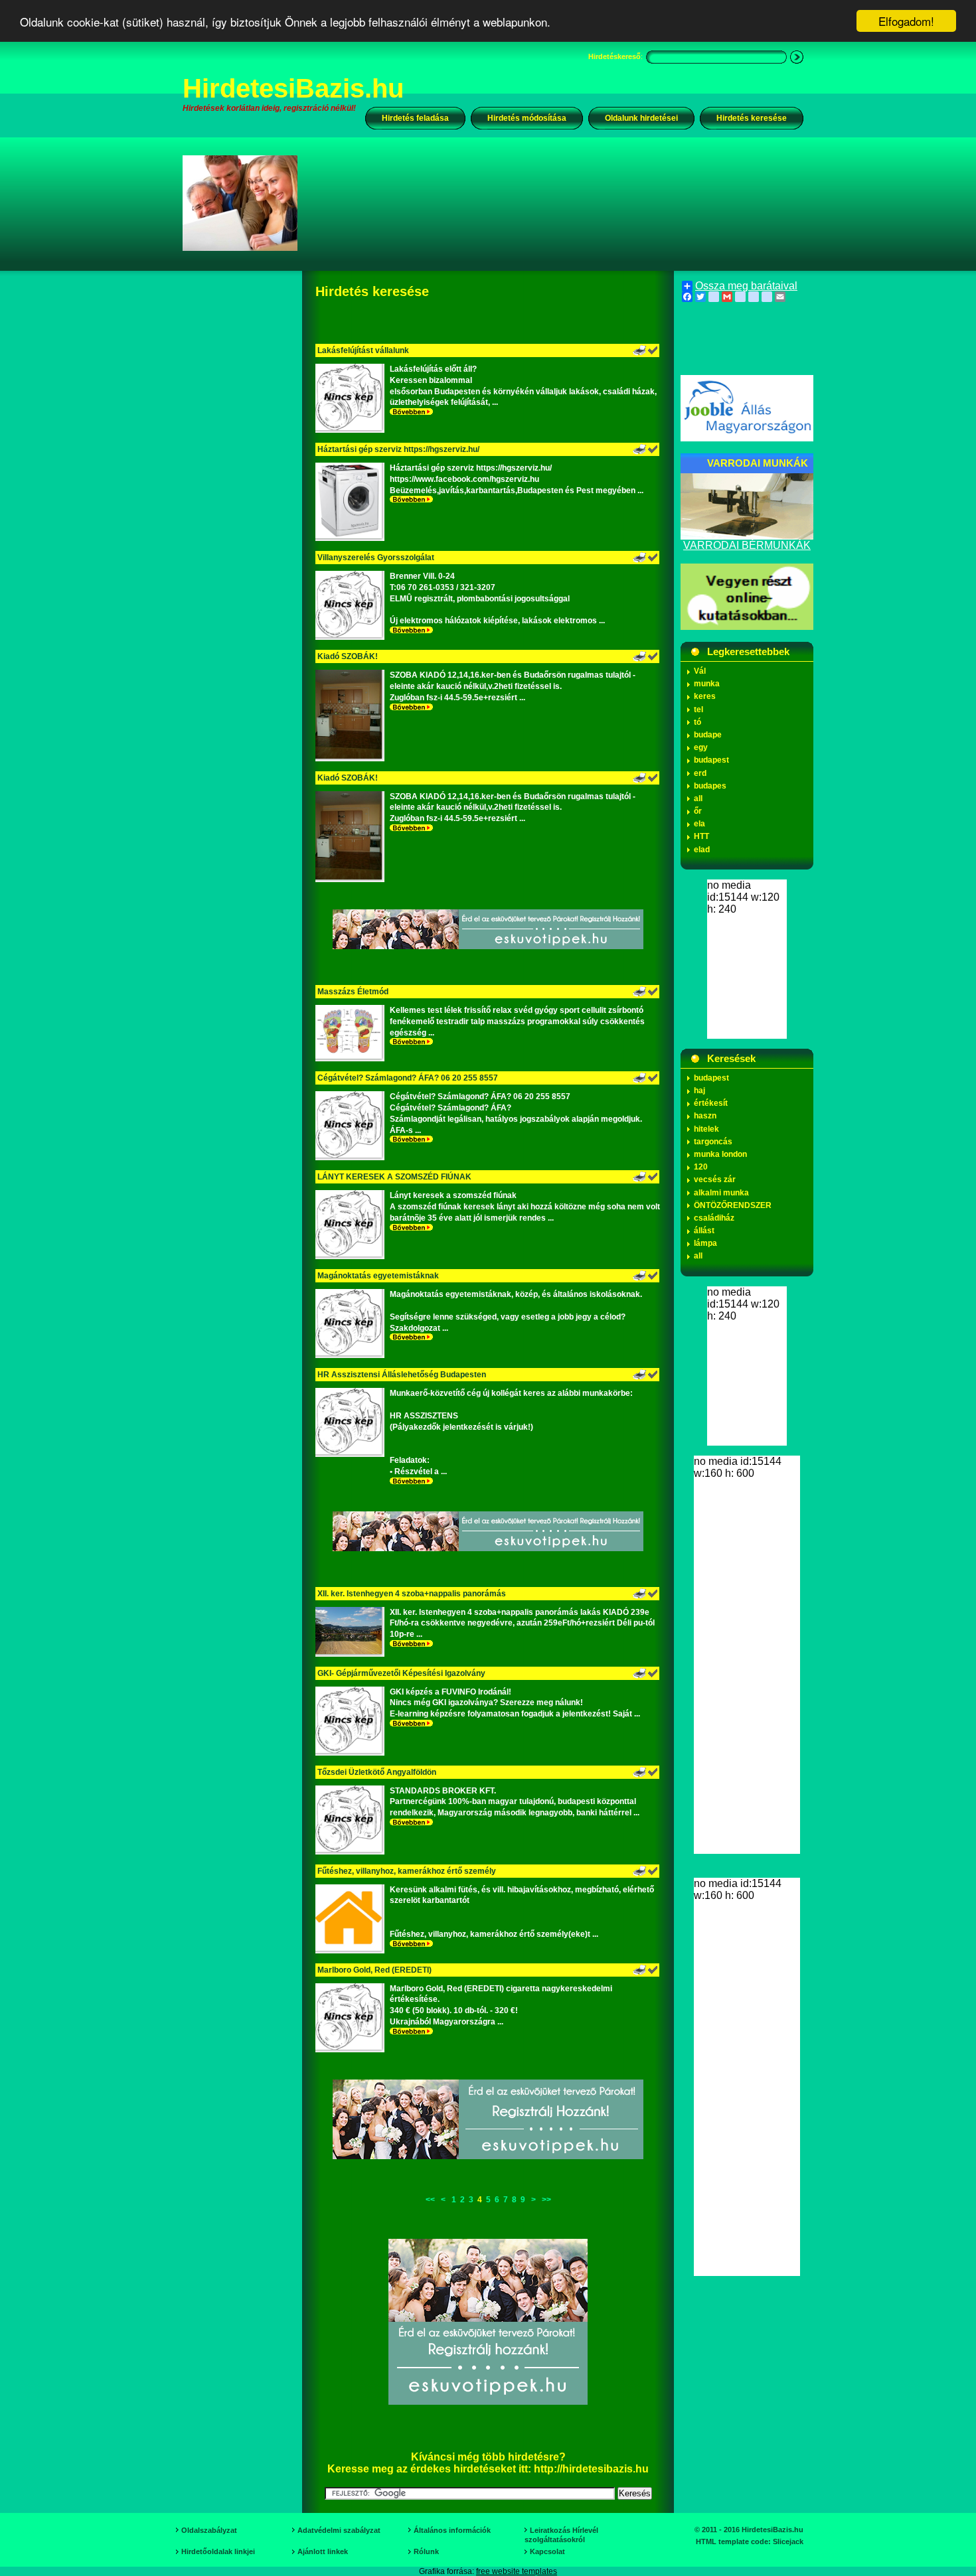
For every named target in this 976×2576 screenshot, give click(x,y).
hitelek (706, 1129)
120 (701, 1167)
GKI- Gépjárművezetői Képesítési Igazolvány (401, 1673)
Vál (700, 671)
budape (708, 735)
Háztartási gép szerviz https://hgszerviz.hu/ (398, 449)
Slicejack (788, 2541)
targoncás (713, 1142)
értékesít (711, 1103)
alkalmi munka (721, 1193)
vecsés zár (715, 1179)
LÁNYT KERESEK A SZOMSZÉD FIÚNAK (394, 1177)
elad (702, 850)
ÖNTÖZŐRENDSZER (733, 1205)
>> (546, 2200)
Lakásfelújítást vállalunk (363, 350)
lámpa (705, 1243)
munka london (720, 1154)
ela (699, 824)
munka (707, 684)
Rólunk (426, 2551)
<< (430, 2200)
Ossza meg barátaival (746, 286)
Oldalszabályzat (209, 2530)
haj (699, 1091)
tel (698, 710)
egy (701, 747)
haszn (705, 1116)
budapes (710, 786)
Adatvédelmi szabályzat (339, 2530)
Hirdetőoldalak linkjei (218, 2551)
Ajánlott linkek (323, 2551)
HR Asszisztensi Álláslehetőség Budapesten (402, 1375)
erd (700, 773)
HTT (701, 836)
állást (704, 1231)
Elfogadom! (906, 21)
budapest (711, 760)
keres (705, 696)
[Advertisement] (559, 202)
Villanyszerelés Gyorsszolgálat (376, 558)
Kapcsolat (547, 2551)
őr (698, 811)
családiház (714, 1218)
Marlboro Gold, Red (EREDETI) (374, 1970)
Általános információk (452, 2530)
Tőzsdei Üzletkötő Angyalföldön (377, 1772)
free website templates (517, 2571)
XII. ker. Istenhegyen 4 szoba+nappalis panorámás (412, 1594)
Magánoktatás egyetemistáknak (378, 1276)
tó (697, 722)
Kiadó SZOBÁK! (348, 656)
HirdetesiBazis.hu (293, 88)
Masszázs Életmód (353, 992)
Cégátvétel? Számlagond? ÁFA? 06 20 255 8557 (408, 1078)
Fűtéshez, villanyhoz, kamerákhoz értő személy (407, 1871)
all (698, 798)
